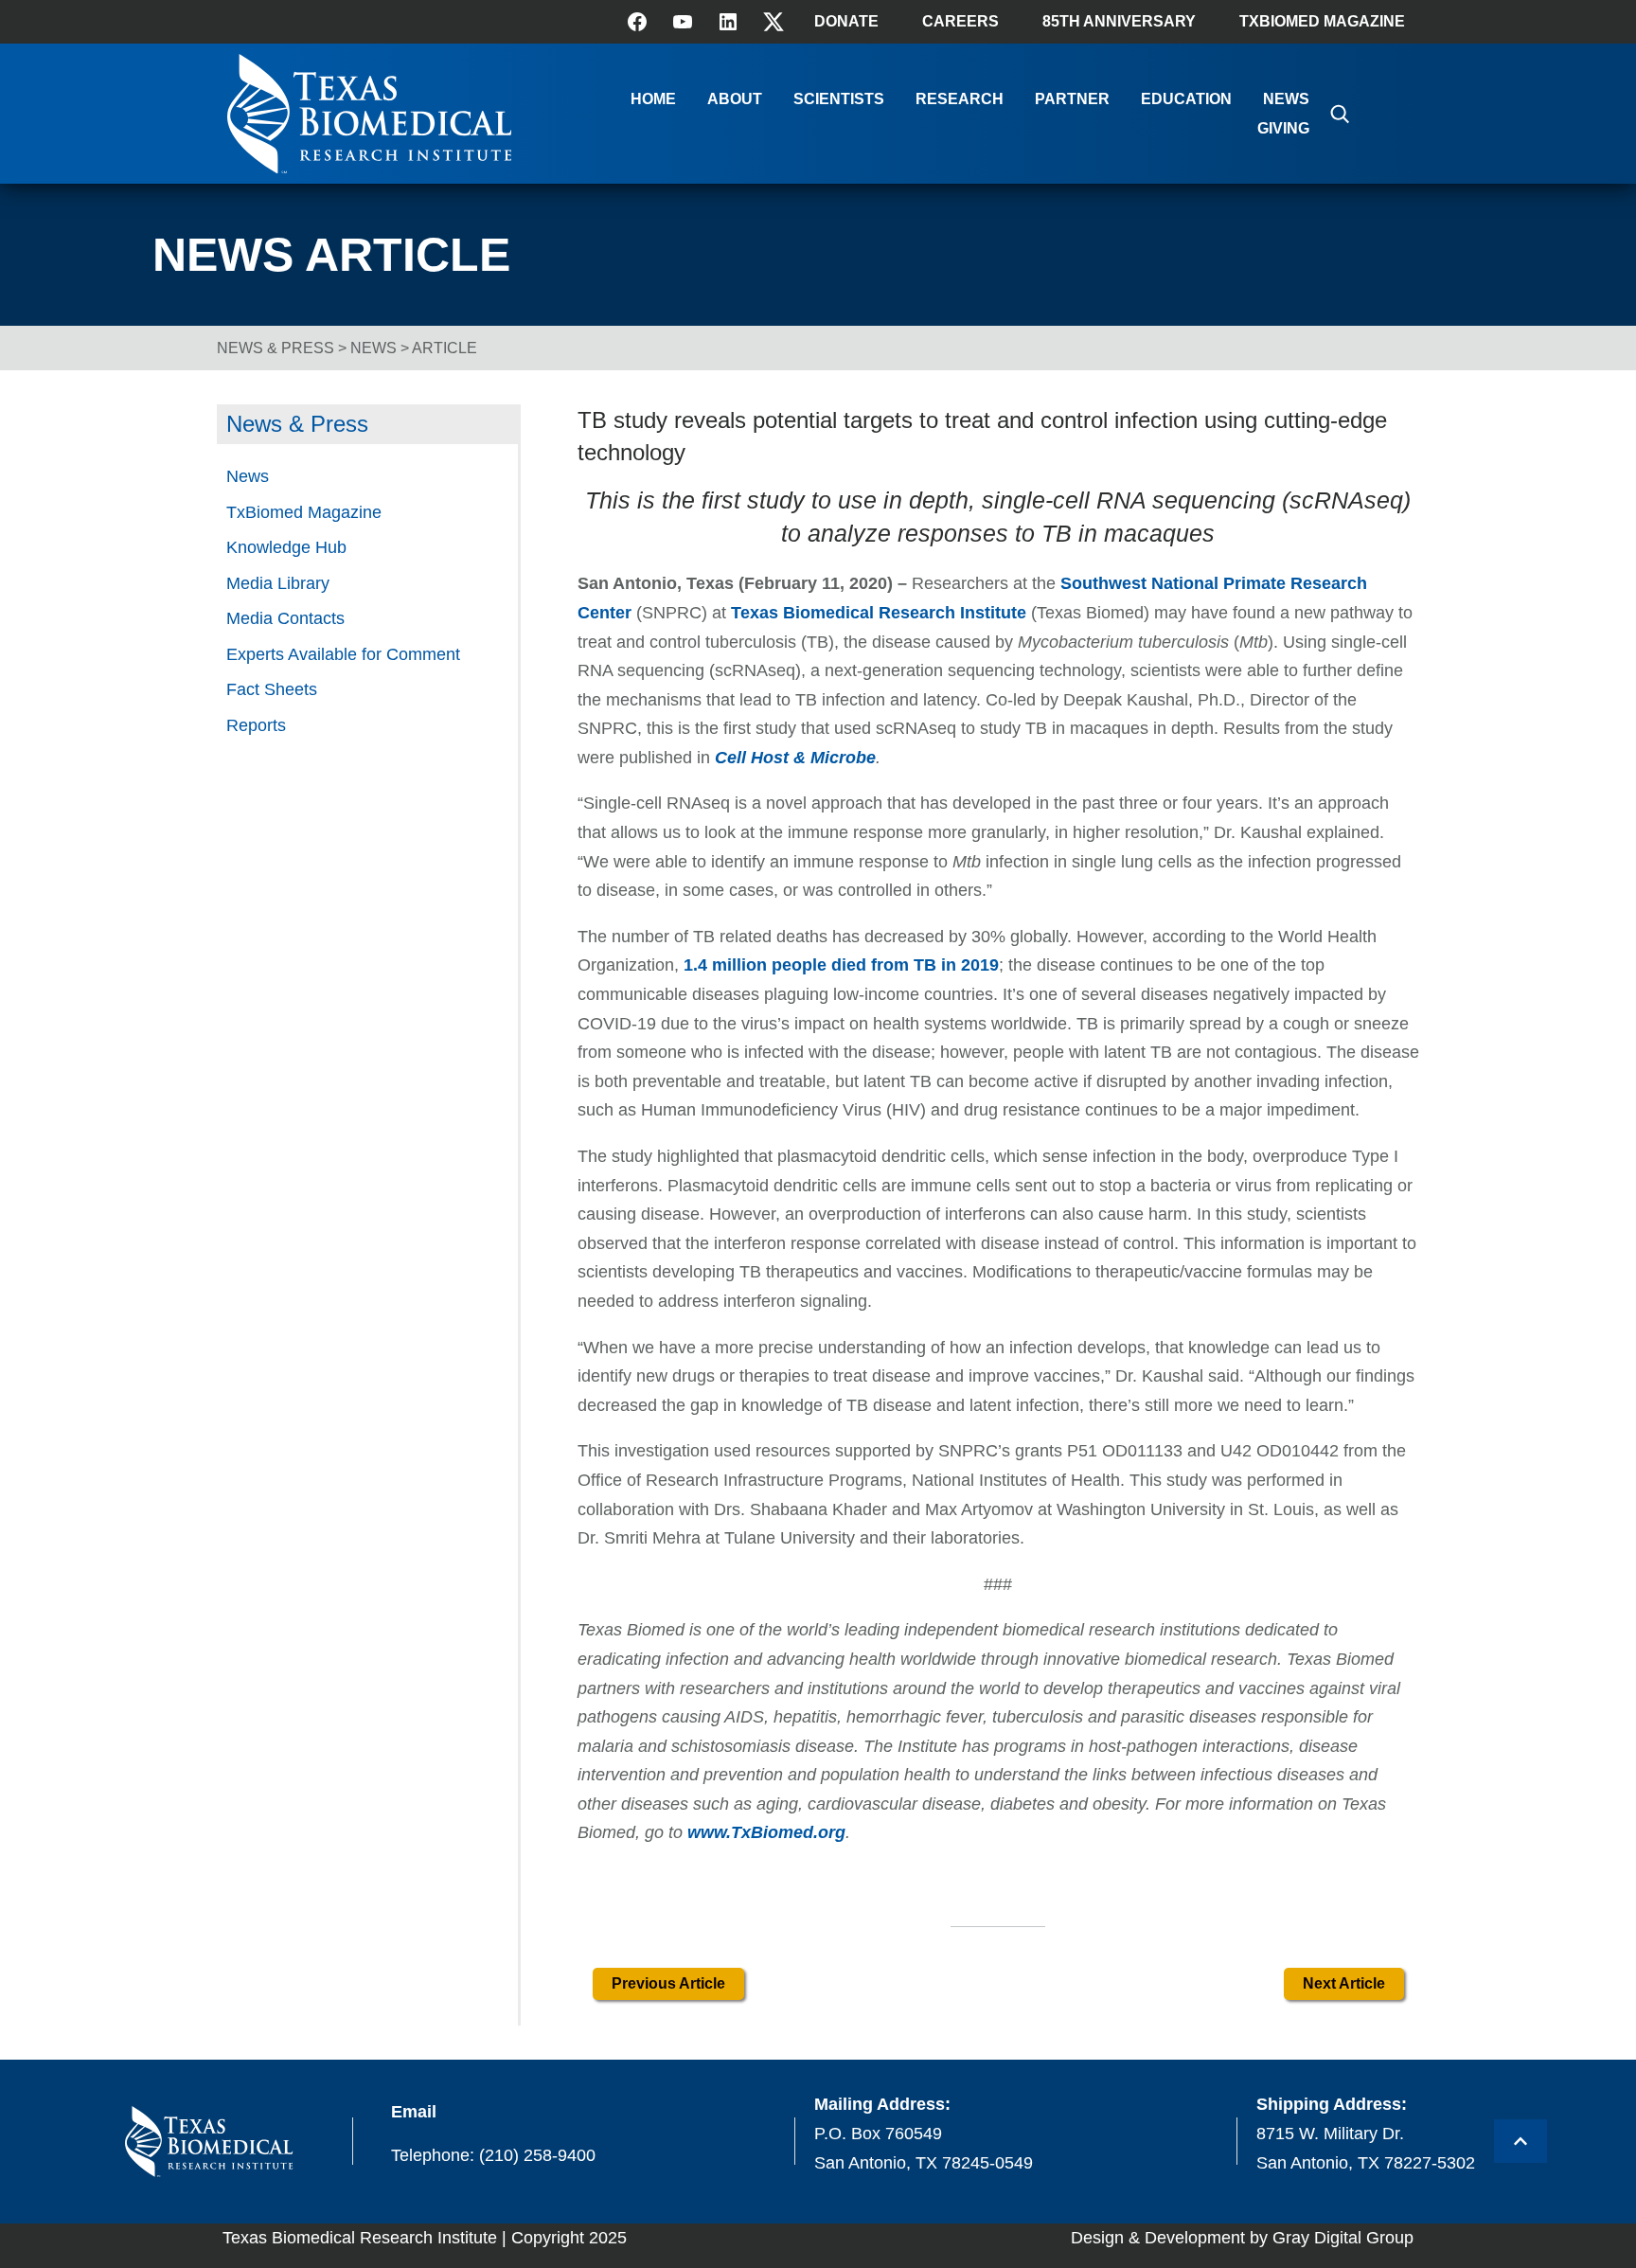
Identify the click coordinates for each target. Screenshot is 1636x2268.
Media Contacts (285, 618)
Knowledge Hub (286, 547)
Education (1186, 99)
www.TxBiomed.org (766, 1832)
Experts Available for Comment (343, 654)
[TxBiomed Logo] (369, 168)
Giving (1283, 128)
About (735, 99)
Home (653, 99)
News (1286, 99)
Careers (960, 21)
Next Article (1344, 1983)
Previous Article (668, 1983)
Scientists (839, 99)
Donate (846, 21)
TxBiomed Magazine (1322, 21)
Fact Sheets (272, 689)
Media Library (278, 583)
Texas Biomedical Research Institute (881, 613)
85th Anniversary (1119, 21)
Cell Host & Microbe (795, 758)
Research (960, 99)
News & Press (276, 348)
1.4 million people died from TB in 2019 (841, 965)
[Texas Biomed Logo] (209, 2142)
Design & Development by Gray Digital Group (1242, 2238)
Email (414, 2112)
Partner (1072, 99)
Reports (256, 725)
